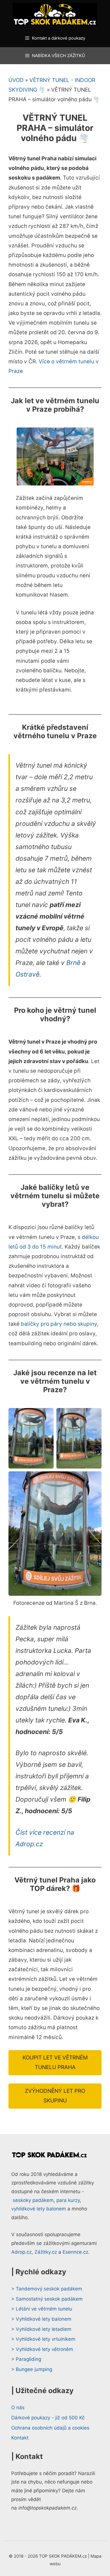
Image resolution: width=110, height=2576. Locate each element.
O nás (18, 2407)
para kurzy (68, 2200)
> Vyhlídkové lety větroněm (42, 2349)
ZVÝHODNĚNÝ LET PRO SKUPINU (55, 2096)
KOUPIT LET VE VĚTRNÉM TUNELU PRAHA (55, 2062)
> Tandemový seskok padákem (47, 2289)
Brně (73, 963)
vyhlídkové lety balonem (39, 2209)
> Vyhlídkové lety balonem (41, 2319)
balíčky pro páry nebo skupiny (59, 1324)
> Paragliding (26, 2359)
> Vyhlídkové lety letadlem (41, 2329)
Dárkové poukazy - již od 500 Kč (48, 2418)
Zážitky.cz (46, 2252)
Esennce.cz (75, 2252)
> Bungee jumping (32, 2369)
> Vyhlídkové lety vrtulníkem (43, 2339)
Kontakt (20, 2438)
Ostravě (27, 974)
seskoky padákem (33, 2200)
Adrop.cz (21, 2252)
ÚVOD (16, 80)
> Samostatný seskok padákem (47, 2299)
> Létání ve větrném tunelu (42, 2309)
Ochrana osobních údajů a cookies (50, 2428)
